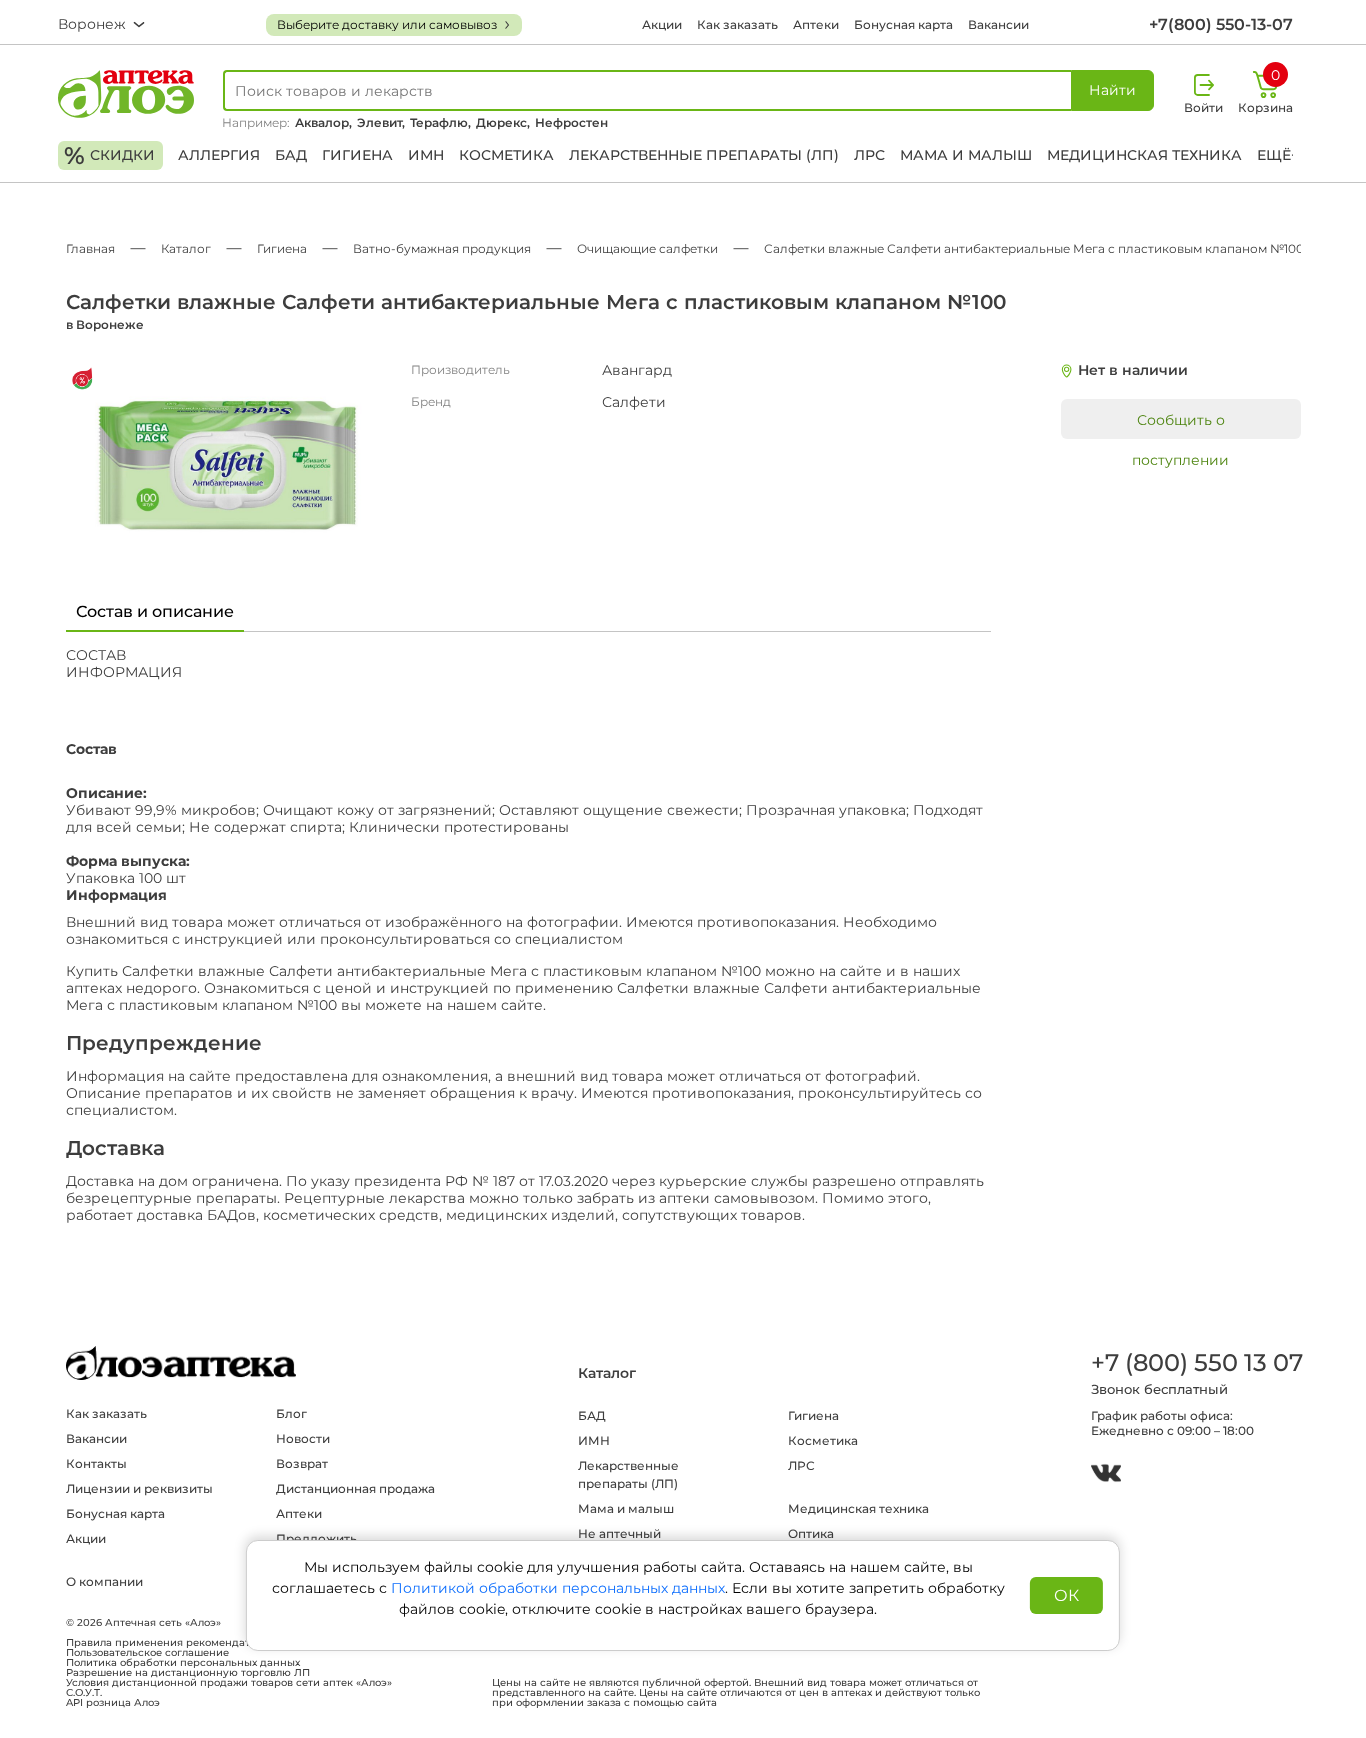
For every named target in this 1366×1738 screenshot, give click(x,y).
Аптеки (816, 24)
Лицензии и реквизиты (139, 1488)
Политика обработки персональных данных (183, 1663)
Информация (124, 672)
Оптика (811, 1533)
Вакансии (998, 24)
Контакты (96, 1463)
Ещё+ (1278, 155)
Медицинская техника (1144, 155)
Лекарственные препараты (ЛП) (704, 155)
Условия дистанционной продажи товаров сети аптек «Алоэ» (229, 1683)
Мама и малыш (966, 155)
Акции (662, 24)
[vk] (1106, 1475)
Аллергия (219, 155)
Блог (291, 1413)
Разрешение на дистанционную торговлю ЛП (188, 1673)
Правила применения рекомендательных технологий (208, 1643)
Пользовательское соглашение (147, 1653)
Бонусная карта (903, 24)
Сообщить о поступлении (1180, 425)
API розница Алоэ (113, 1703)
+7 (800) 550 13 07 (1196, 1362)
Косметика (506, 155)
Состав (96, 655)
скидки (109, 155)
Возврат (302, 1463)
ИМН (426, 155)
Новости (303, 1438)
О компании (104, 1581)
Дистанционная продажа (355, 1488)
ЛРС (869, 155)
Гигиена (357, 155)
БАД (291, 155)
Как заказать (737, 24)
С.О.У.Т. (84, 1693)
